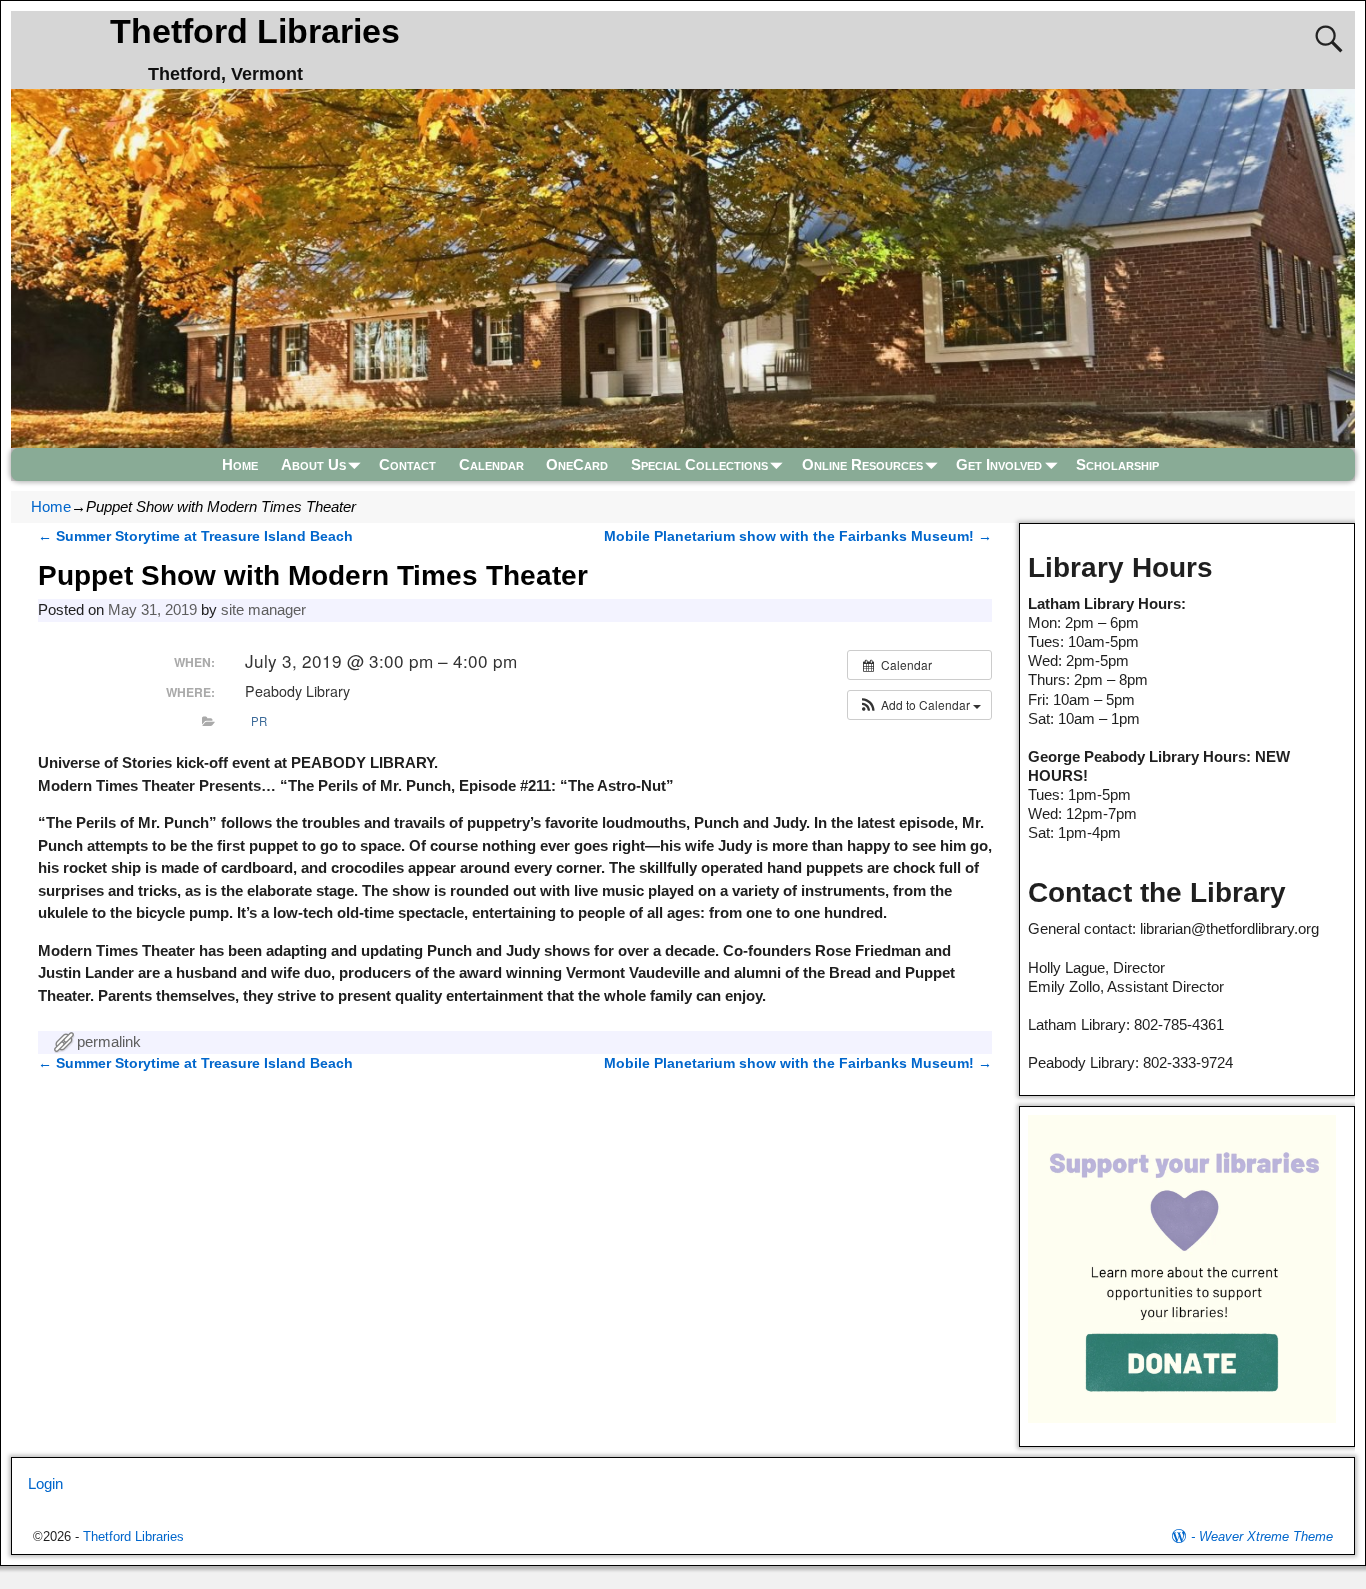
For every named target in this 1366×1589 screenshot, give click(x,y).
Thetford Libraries (255, 31)
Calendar (491, 464)
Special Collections (699, 464)
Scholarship (1117, 464)
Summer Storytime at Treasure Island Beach (195, 536)
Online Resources (862, 464)
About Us (313, 464)
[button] (919, 705)
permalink (109, 1041)
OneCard (577, 464)
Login (45, 1483)
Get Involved (999, 464)
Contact (407, 464)
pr (259, 721)
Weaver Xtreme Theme (1266, 1536)
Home (240, 464)
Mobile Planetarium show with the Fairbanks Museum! (798, 536)
